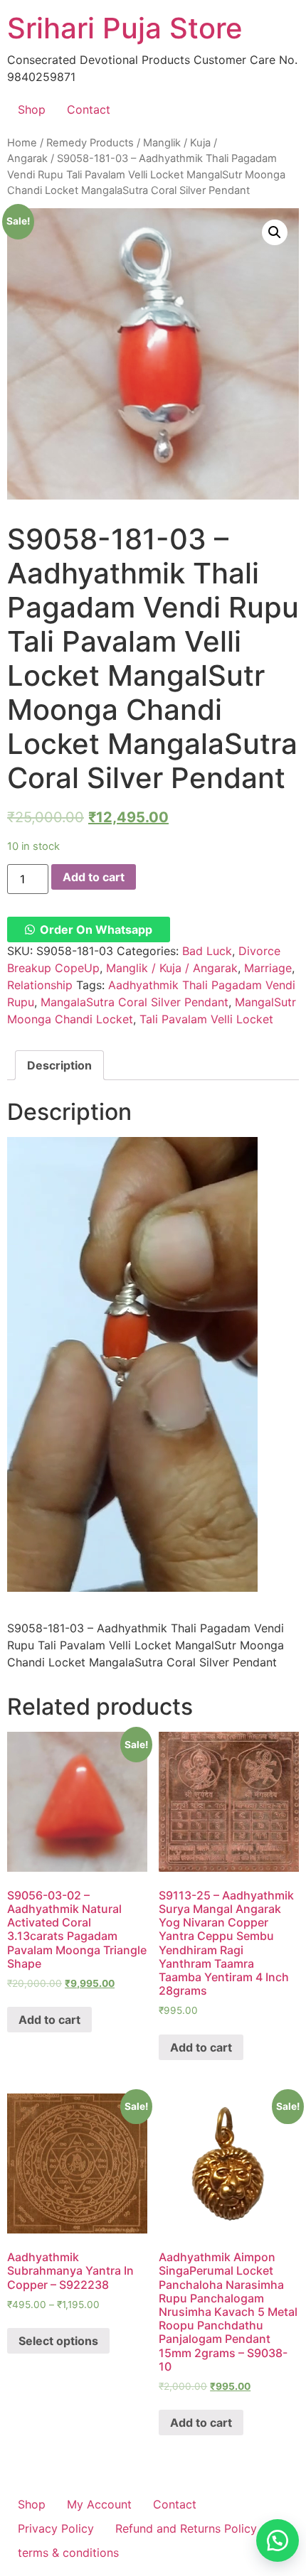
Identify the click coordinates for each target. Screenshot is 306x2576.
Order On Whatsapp (96, 929)
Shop (32, 109)
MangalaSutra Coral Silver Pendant (134, 1002)
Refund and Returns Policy (186, 2528)
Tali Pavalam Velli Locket (206, 1019)
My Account (99, 2504)
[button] (89, 929)
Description (59, 1065)
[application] (132, 1364)
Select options (58, 2341)
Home (22, 143)
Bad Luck (207, 951)
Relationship (40, 985)
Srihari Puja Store (125, 28)
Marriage (268, 968)
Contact (89, 109)
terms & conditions (68, 2553)
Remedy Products (90, 143)
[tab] (59, 1065)
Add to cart (94, 877)
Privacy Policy (56, 2528)
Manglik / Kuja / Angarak (172, 968)
